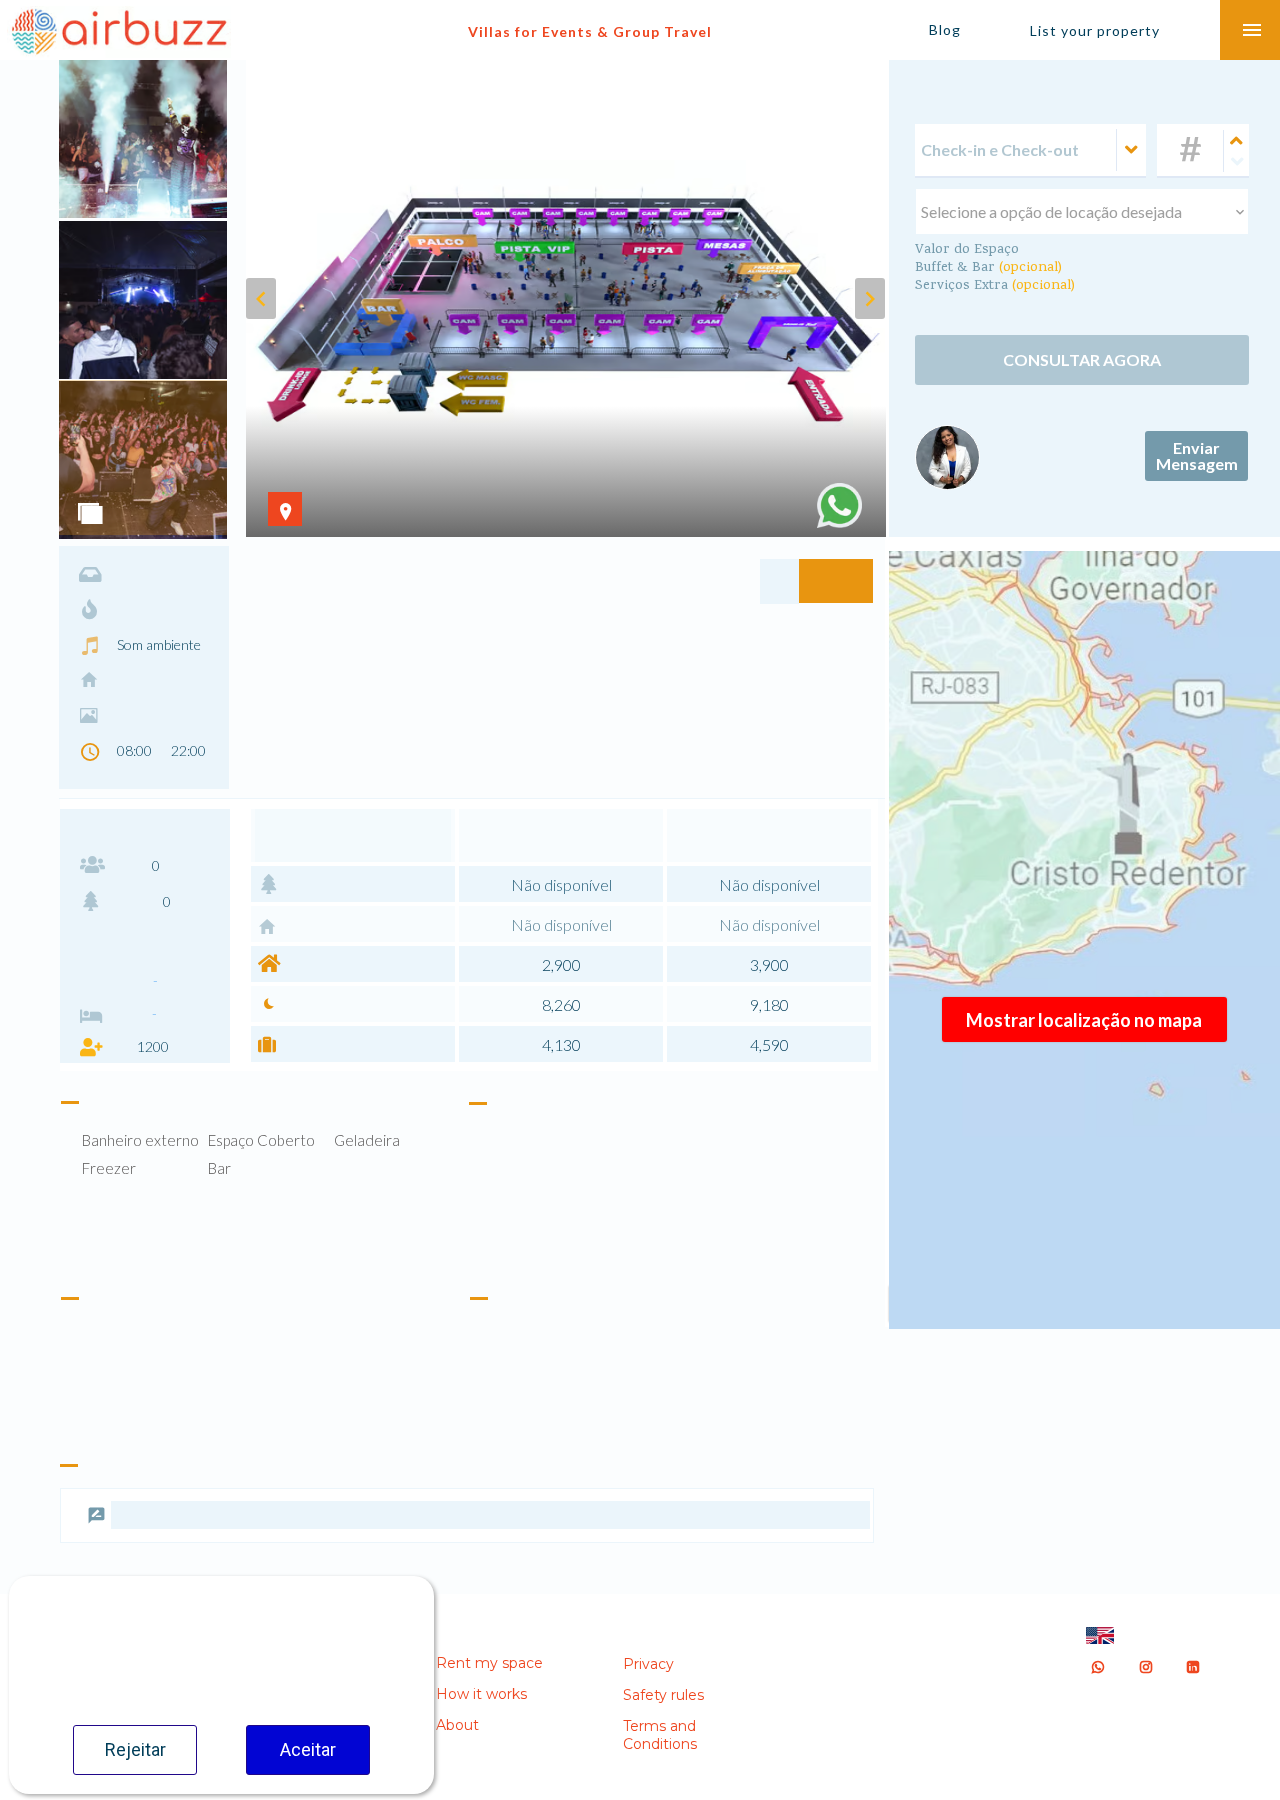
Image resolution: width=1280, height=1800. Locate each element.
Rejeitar (135, 1749)
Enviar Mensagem (1197, 475)
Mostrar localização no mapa (1084, 1020)
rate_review (96, 1555)
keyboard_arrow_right (870, 299)
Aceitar (308, 1749)
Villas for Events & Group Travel (590, 31)
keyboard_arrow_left (261, 299)
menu (1252, 30)
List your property (1095, 30)
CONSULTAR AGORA (1082, 367)
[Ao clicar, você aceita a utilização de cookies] (839, 505)
